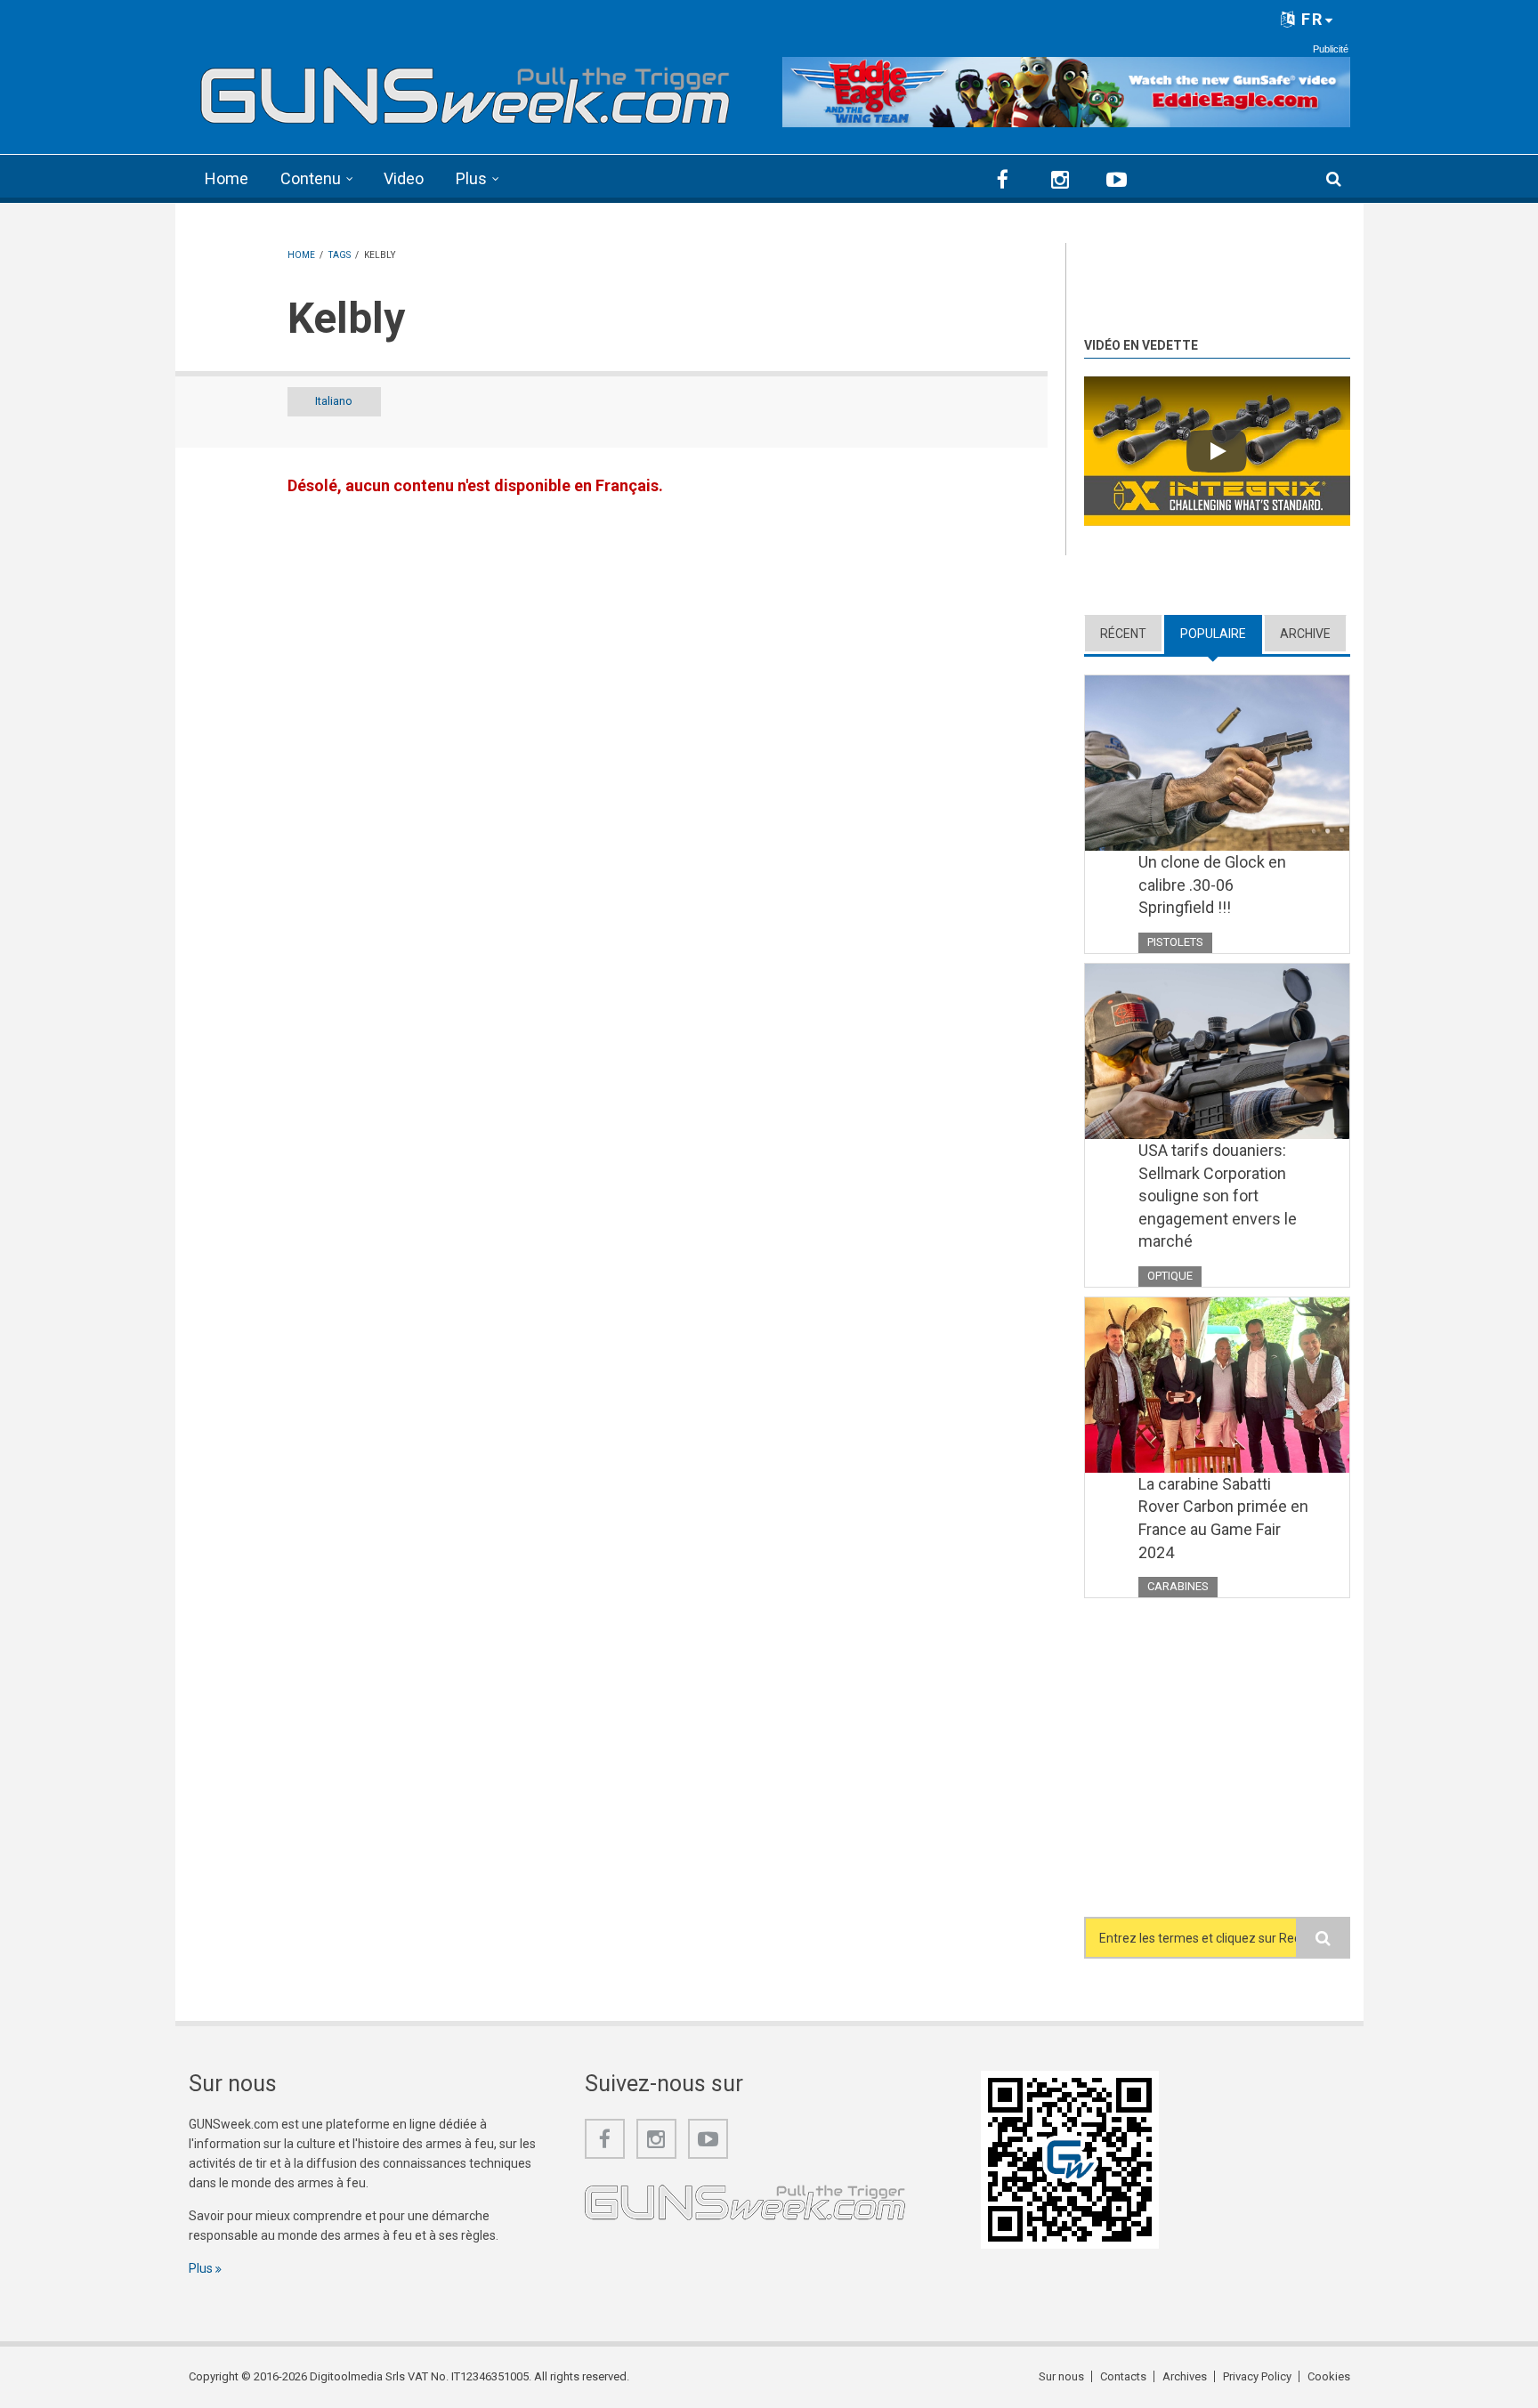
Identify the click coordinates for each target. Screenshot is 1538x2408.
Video (404, 178)
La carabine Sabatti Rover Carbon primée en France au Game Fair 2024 (1223, 1518)
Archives (1185, 2376)
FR (1310, 19)
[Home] (466, 89)
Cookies (1329, 2376)
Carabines (1178, 1586)
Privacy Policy (1257, 2376)
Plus (471, 178)
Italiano (334, 401)
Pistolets (1175, 942)
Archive (1305, 634)
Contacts (1123, 2376)
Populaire (1221, 634)
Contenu (311, 178)
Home (227, 178)
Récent (1123, 634)
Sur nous (1061, 2376)
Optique (1170, 1276)
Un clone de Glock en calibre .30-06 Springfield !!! (1212, 885)
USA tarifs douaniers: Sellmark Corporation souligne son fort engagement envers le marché (1218, 1196)
